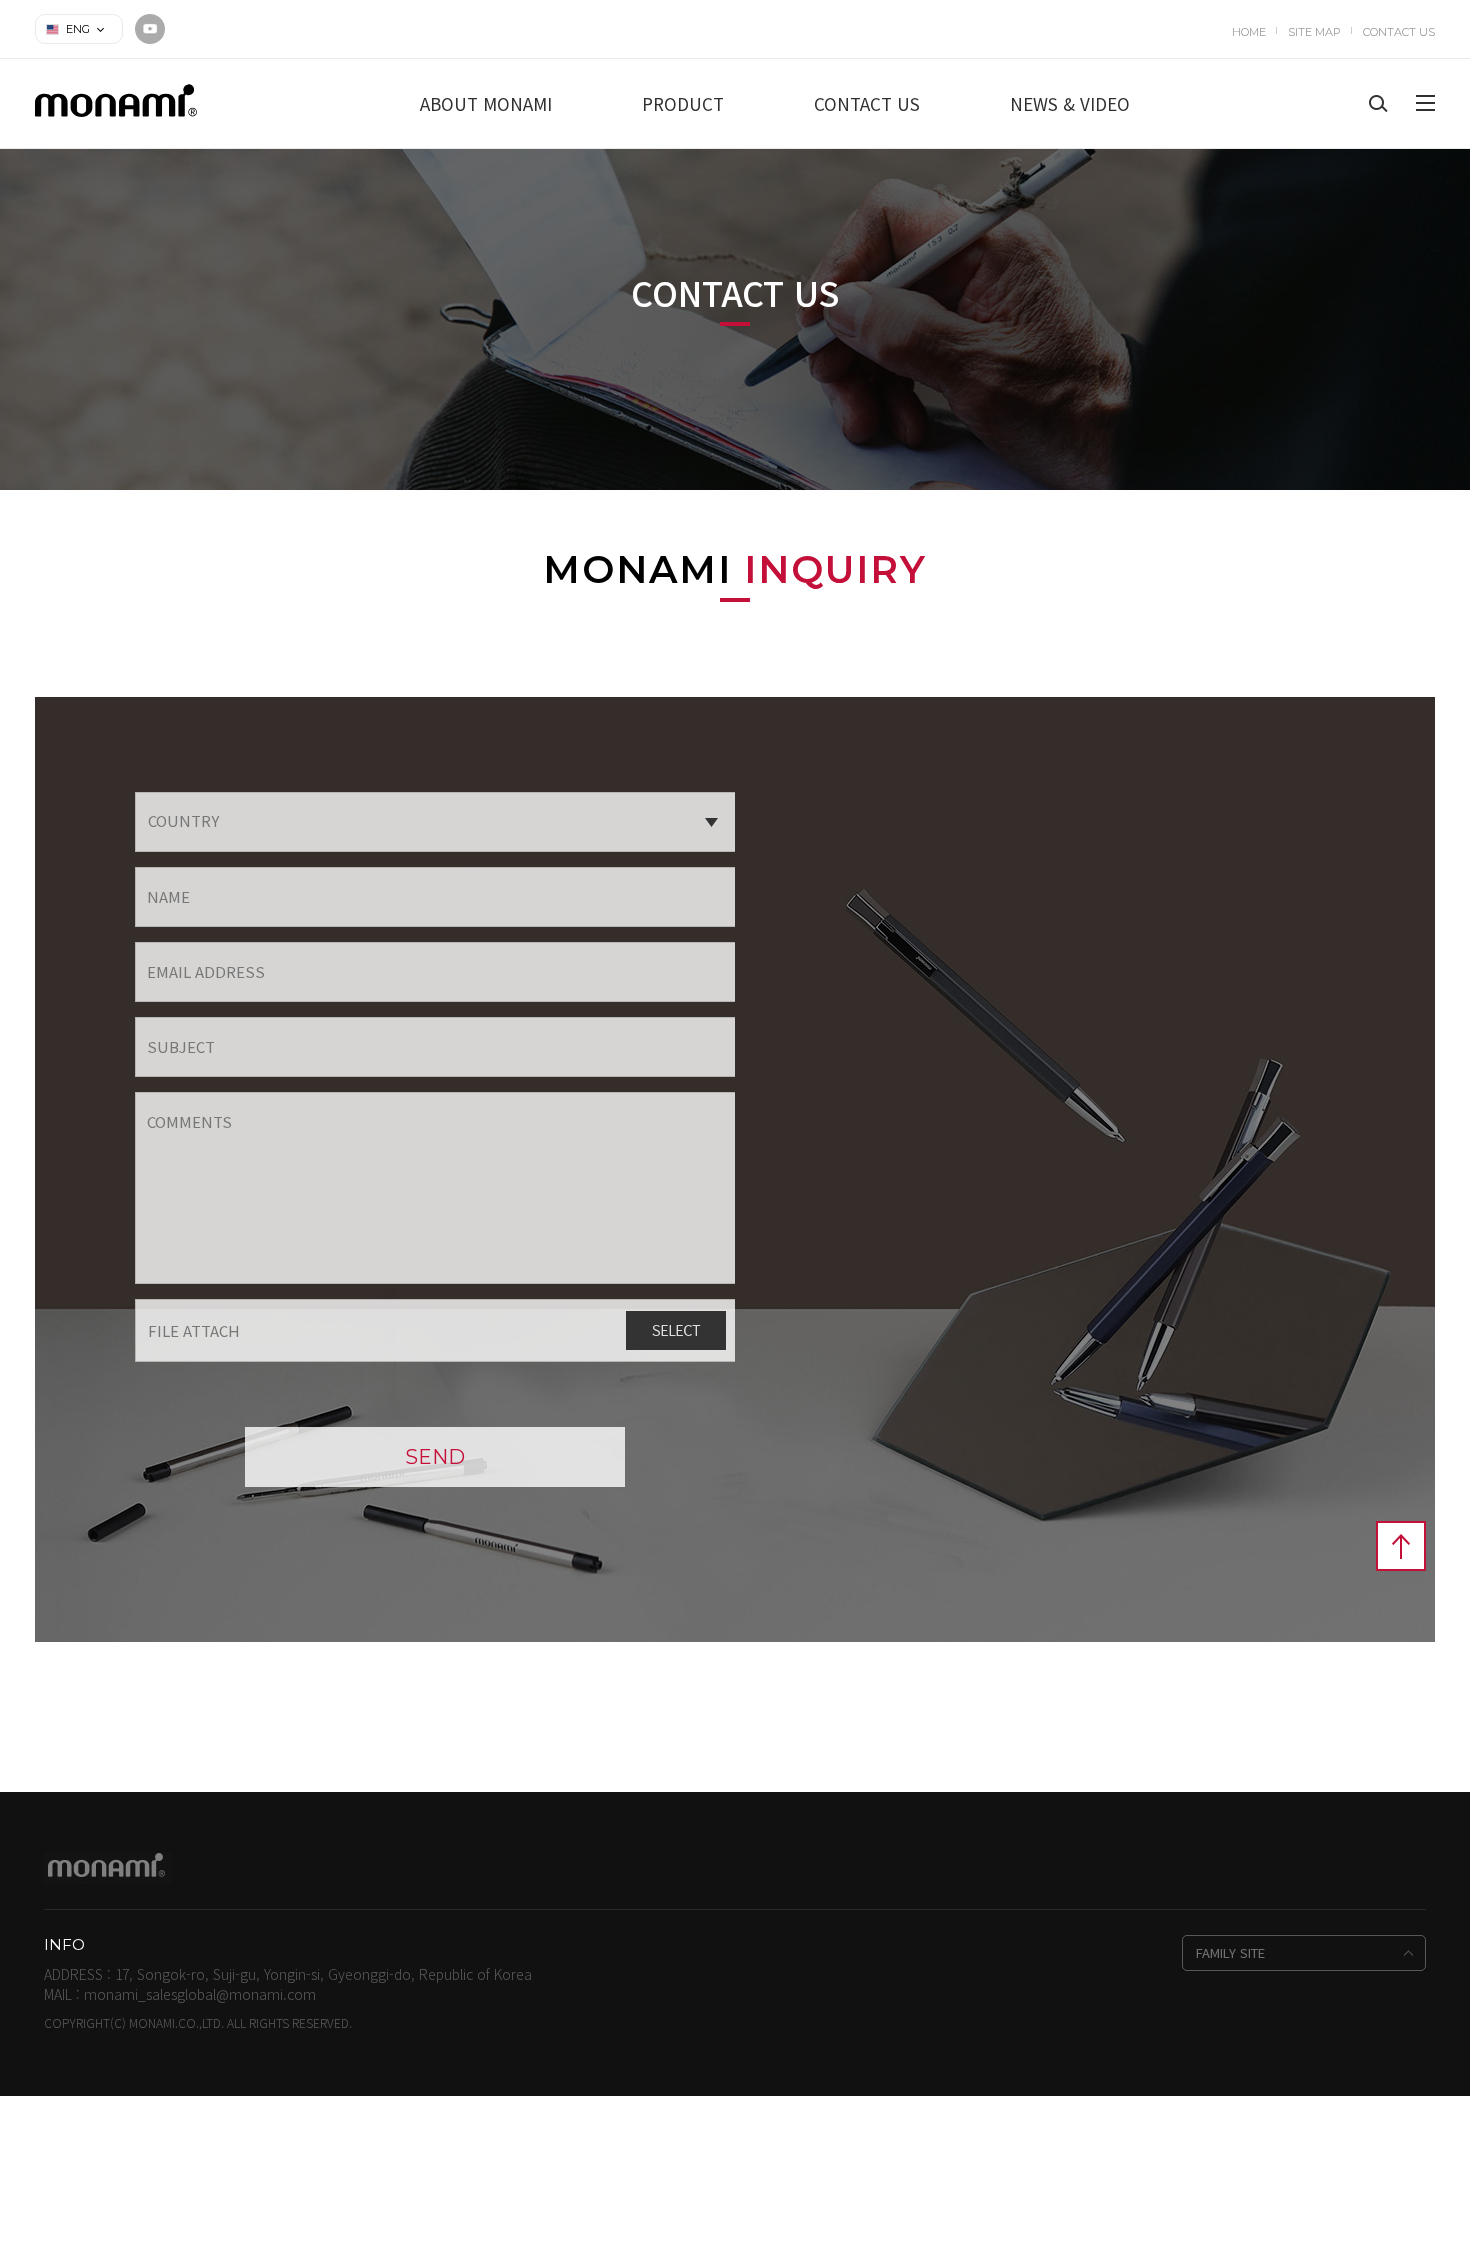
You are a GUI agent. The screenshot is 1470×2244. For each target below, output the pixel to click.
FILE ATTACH (194, 1330)
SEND (435, 1457)
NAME (168, 896)
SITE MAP (1314, 32)
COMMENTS (189, 1121)
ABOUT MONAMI (486, 103)
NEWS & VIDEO (1070, 103)
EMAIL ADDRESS (206, 971)
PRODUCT (683, 103)
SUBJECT (181, 1046)
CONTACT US (1399, 32)
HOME (1249, 32)
